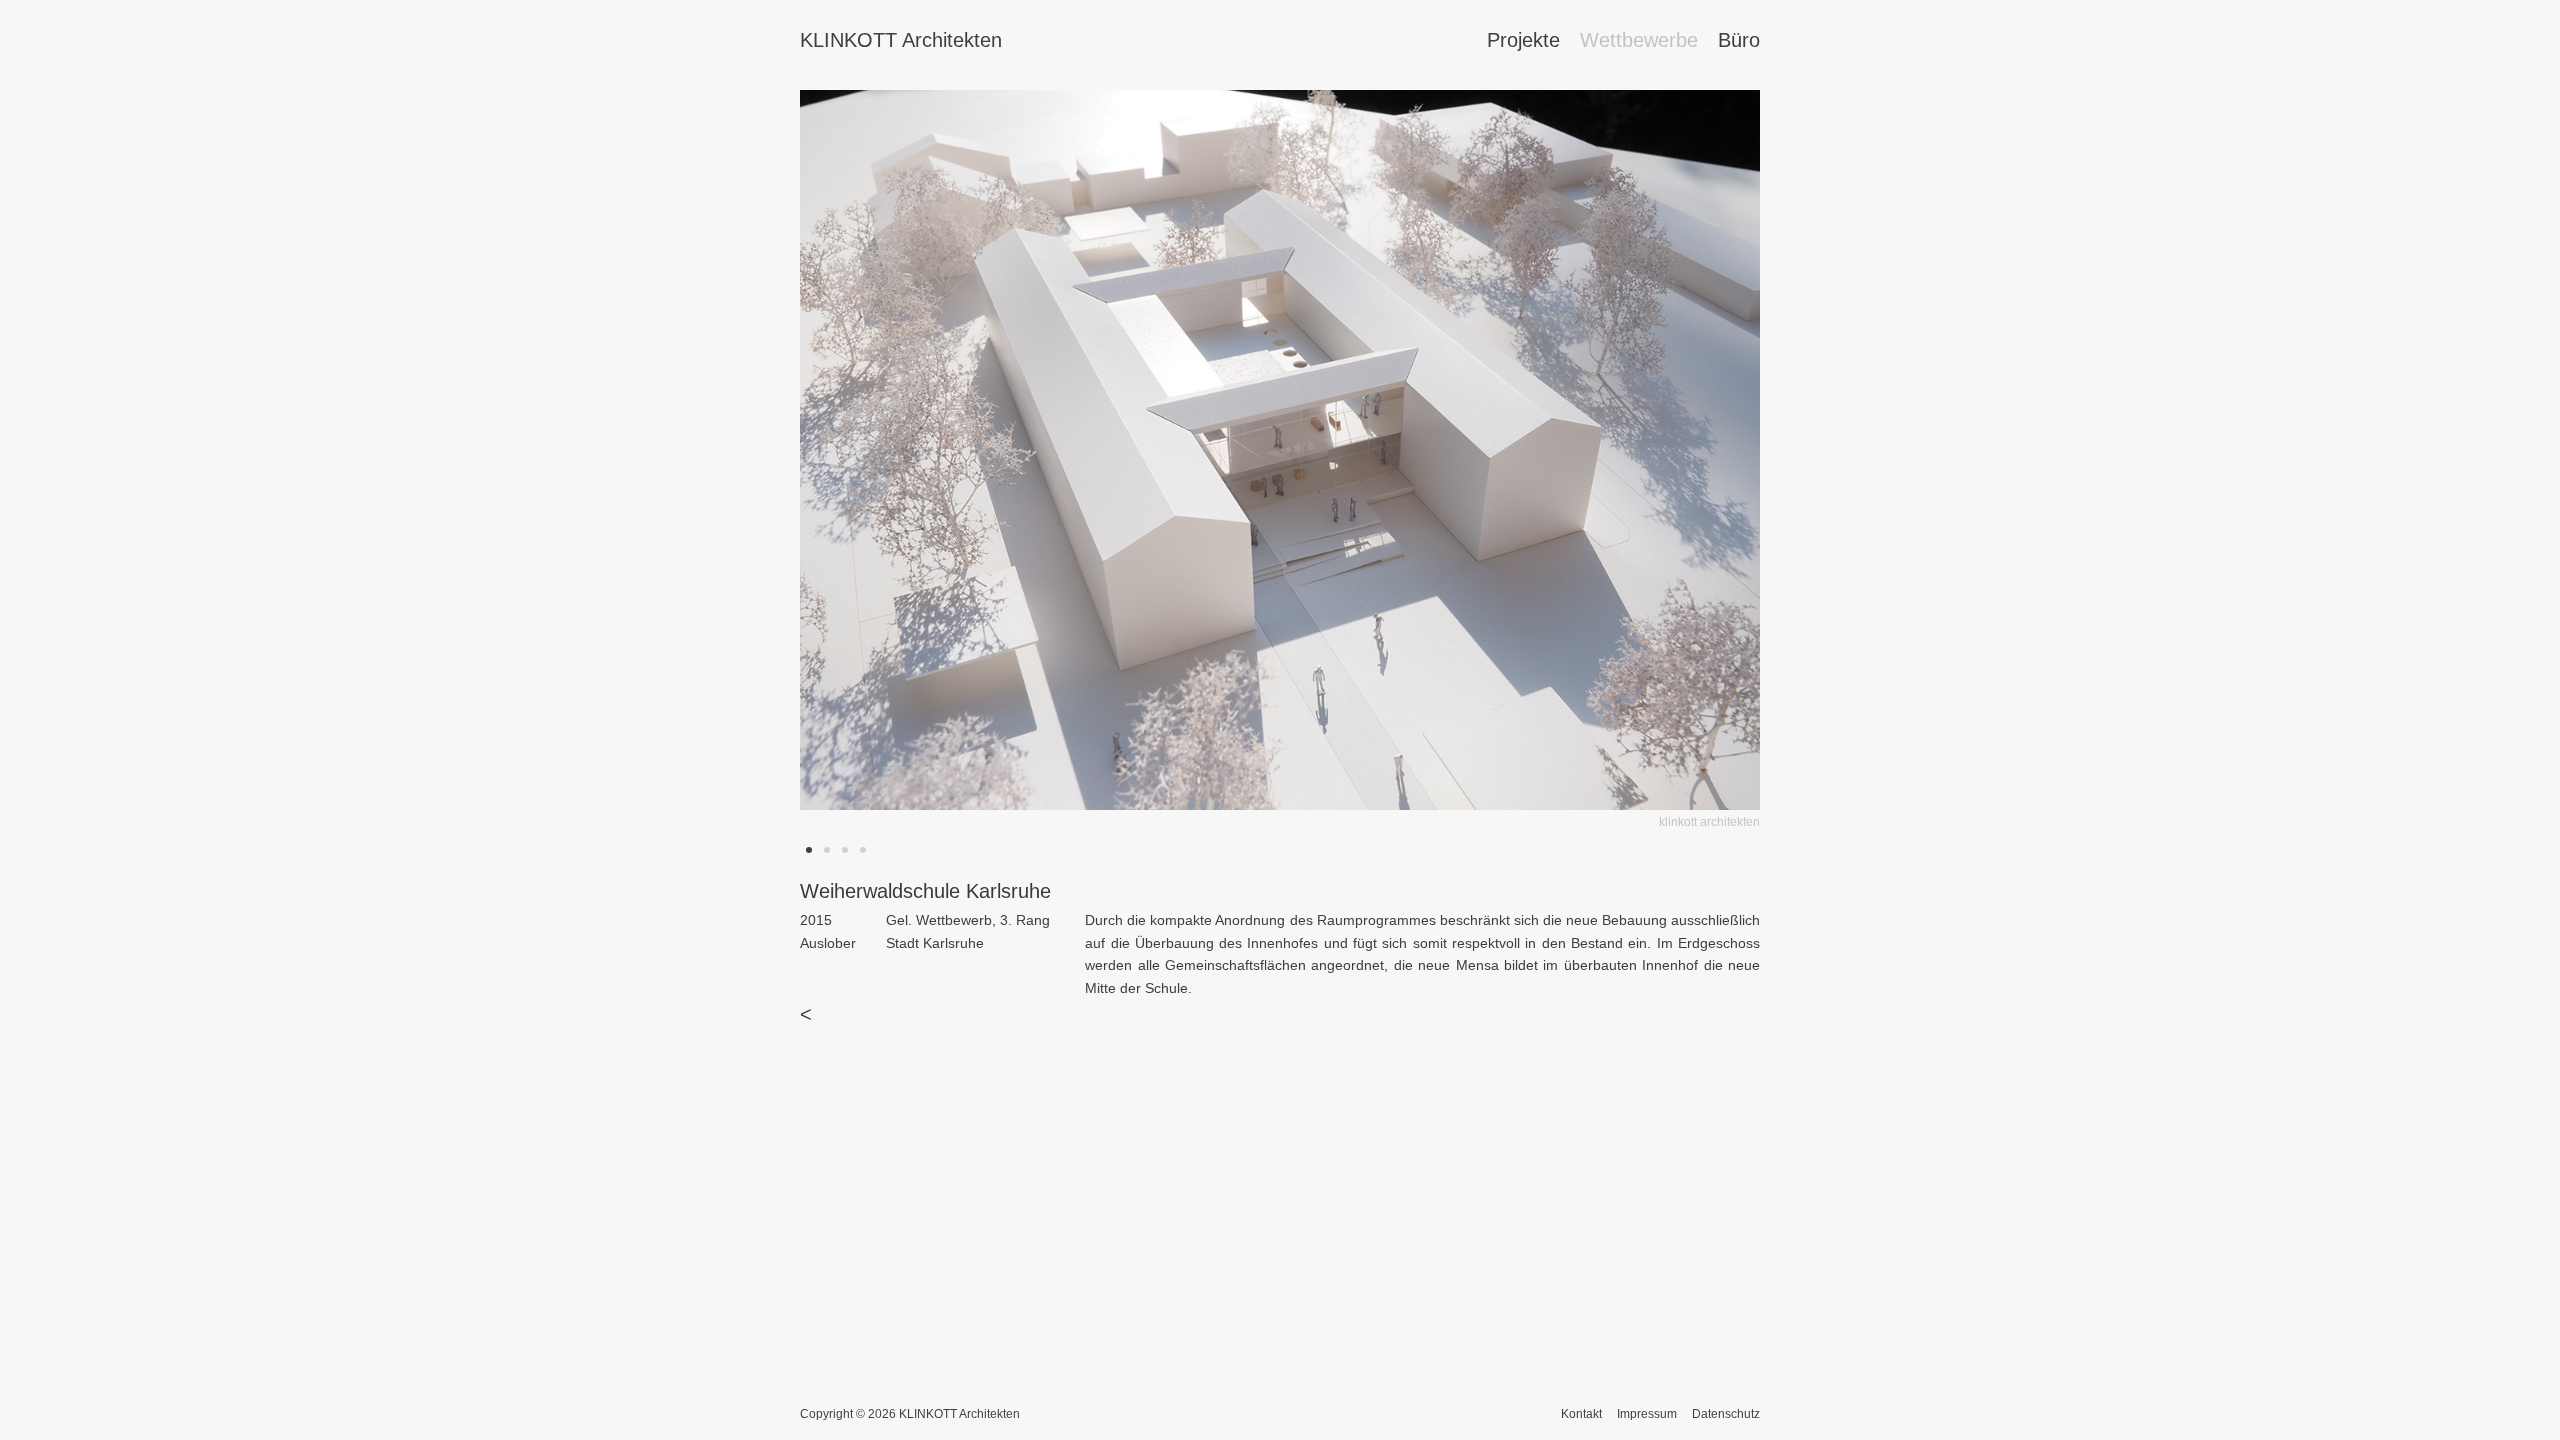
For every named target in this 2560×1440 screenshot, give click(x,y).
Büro (1739, 40)
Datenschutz (1726, 1414)
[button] (1398, 462)
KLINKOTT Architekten (901, 40)
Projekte (1523, 40)
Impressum (1647, 1414)
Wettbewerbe (1639, 40)
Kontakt (1581, 1414)
